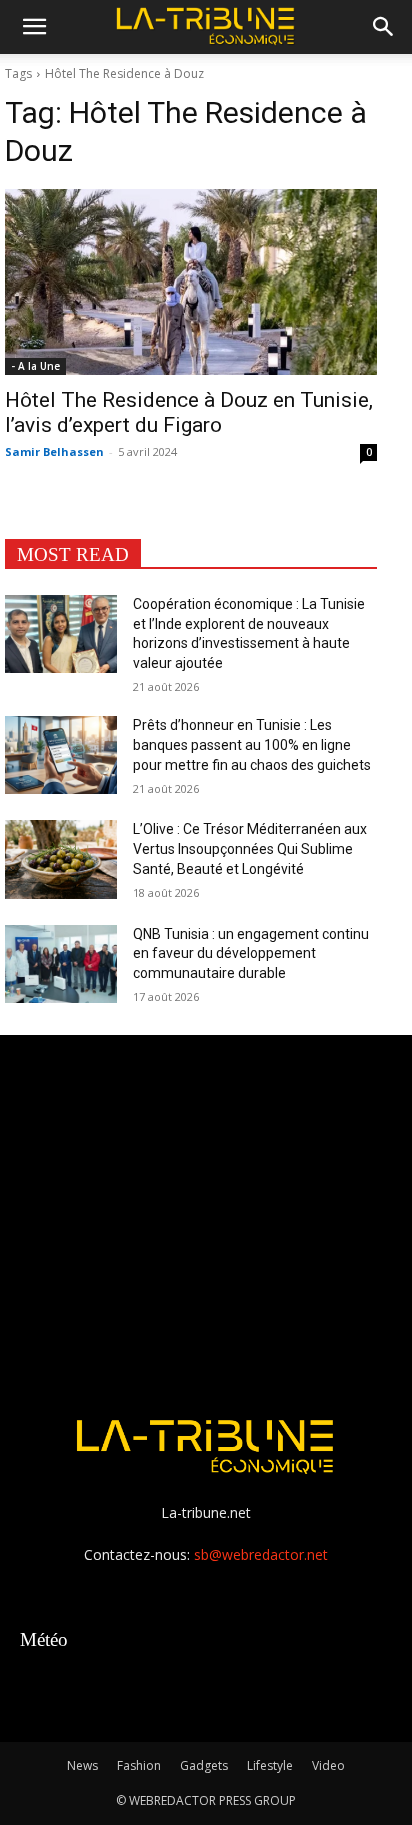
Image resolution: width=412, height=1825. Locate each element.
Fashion (139, 1765)
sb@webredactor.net (261, 1554)
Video (328, 1765)
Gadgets (204, 1765)
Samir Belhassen (54, 451)
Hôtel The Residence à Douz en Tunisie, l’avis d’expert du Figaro (189, 412)
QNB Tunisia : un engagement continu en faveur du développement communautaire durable (251, 953)
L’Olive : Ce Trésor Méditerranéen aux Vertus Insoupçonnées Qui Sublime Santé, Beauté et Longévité (250, 848)
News (82, 1765)
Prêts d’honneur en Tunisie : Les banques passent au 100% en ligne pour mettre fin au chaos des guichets (252, 744)
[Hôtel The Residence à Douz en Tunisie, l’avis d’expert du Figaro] (191, 282)
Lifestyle (270, 1765)
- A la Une (35, 366)
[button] (34, 27)
